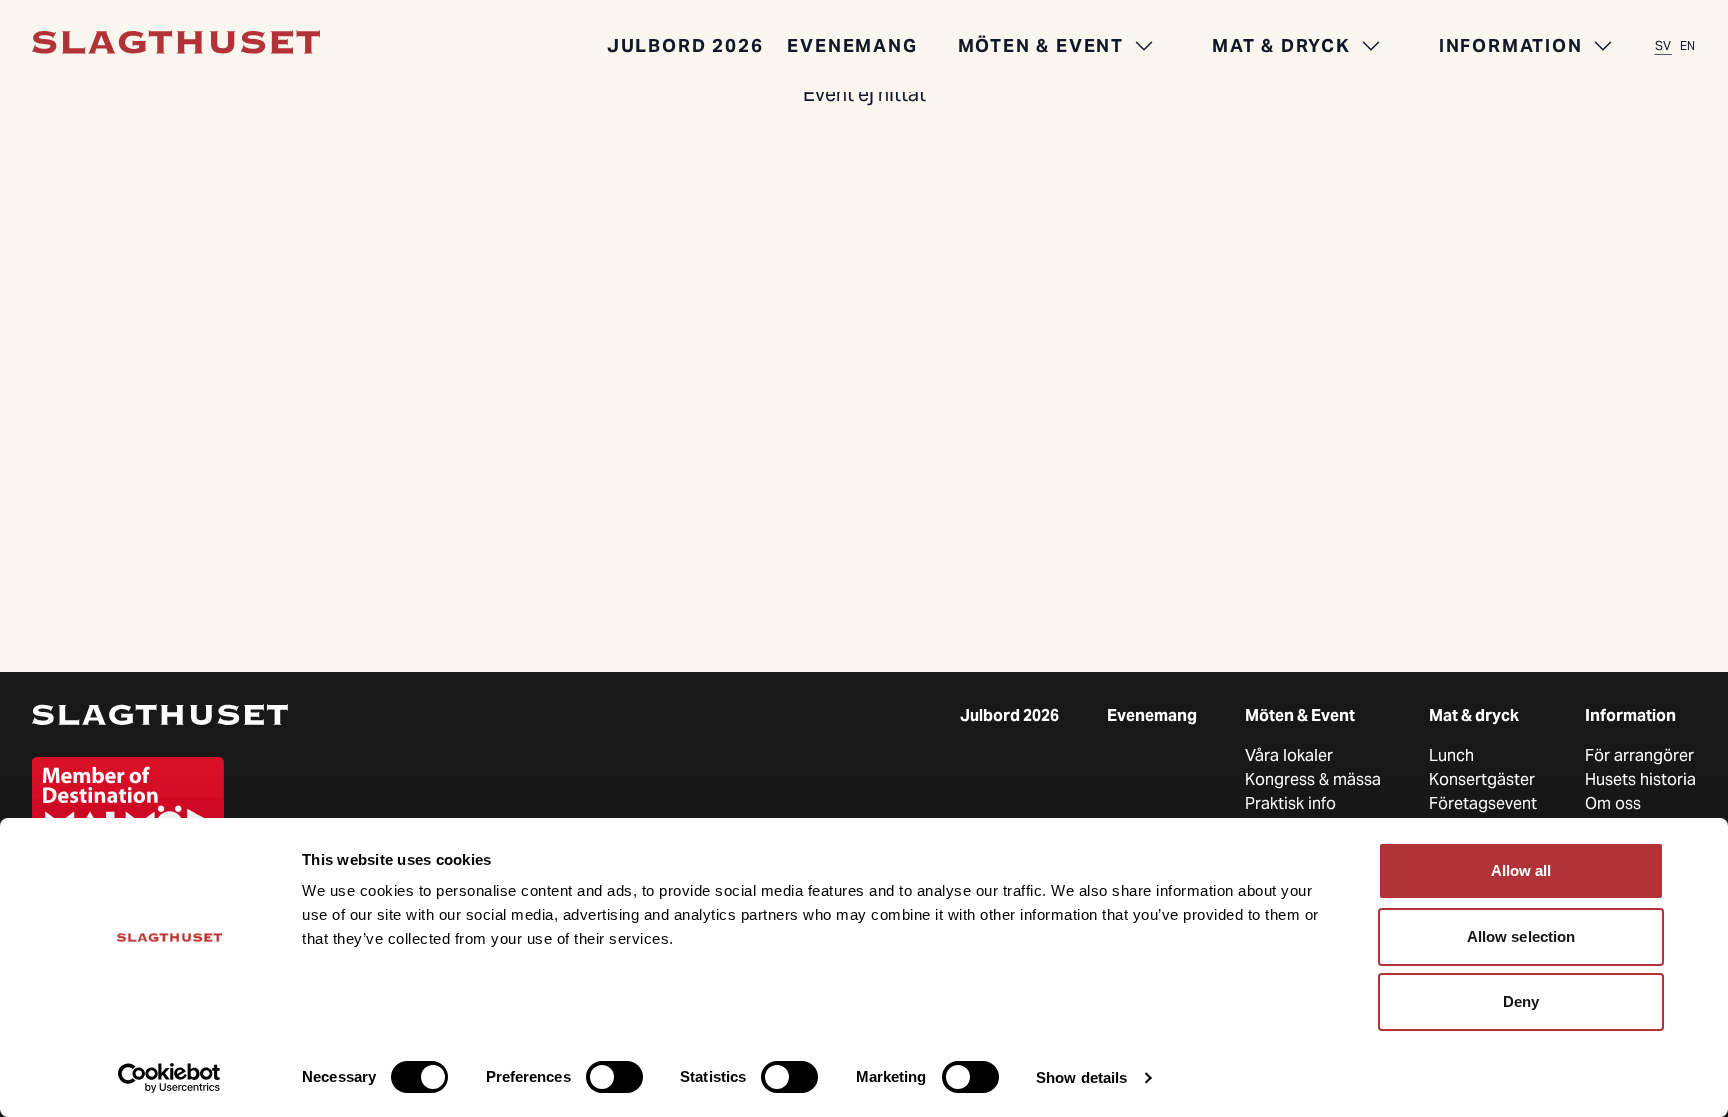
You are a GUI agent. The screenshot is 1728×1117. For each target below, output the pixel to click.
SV (1663, 45)
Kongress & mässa (1313, 779)
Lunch (1451, 755)
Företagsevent (1483, 803)
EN (1688, 45)
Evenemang (852, 45)
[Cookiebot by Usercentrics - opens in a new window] (169, 1078)
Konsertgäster (1482, 779)
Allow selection (1521, 936)
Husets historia (1640, 779)
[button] (1057, 46)
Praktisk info (1290, 803)
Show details (1081, 1077)
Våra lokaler (1289, 755)
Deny (1521, 1001)
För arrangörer (1639, 755)
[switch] (614, 1077)
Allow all (1521, 870)
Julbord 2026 (685, 45)
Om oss (1613, 803)
